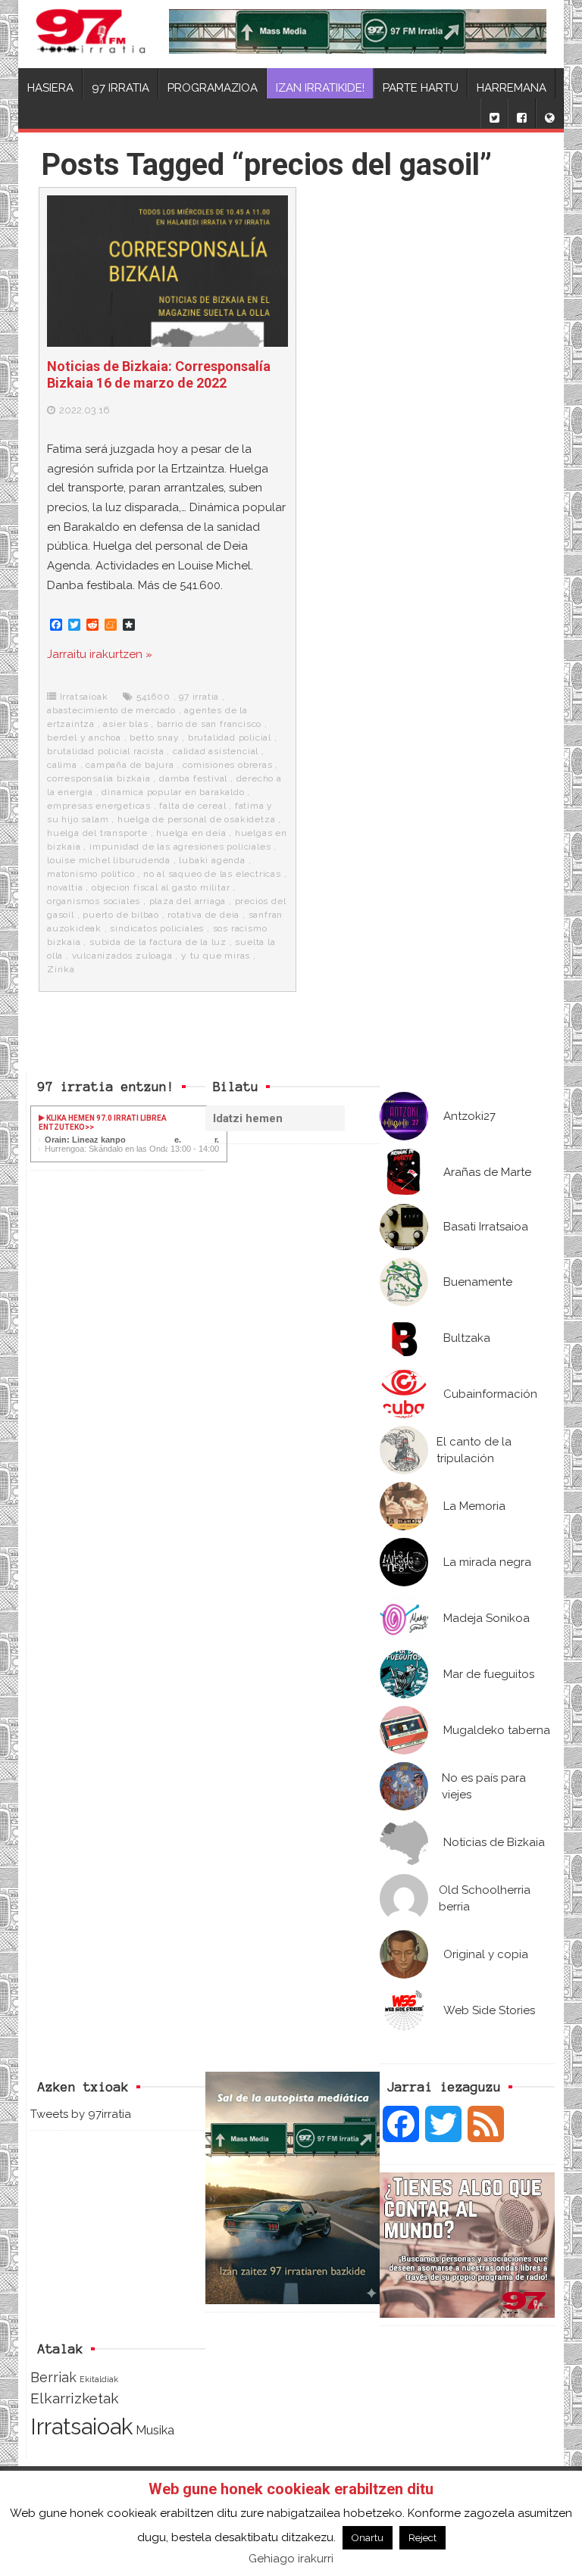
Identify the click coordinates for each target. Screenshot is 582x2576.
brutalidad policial (230, 738)
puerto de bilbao (121, 915)
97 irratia (199, 697)
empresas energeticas (99, 806)
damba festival (193, 778)
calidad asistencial (216, 751)
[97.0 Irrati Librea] (91, 34)
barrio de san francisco (209, 724)
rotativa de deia (203, 915)
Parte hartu (421, 88)
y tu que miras (216, 956)
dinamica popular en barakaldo (173, 792)
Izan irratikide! (320, 88)
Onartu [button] (368, 2538)
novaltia (65, 887)
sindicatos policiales (157, 928)
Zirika (61, 969)
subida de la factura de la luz (158, 942)
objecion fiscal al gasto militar (161, 887)
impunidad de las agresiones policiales (180, 847)
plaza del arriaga (188, 901)
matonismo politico (91, 874)
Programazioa (213, 88)
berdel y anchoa (84, 738)
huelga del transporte (97, 833)
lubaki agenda (212, 860)
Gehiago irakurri (291, 2559)
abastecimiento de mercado (111, 710)
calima (62, 765)
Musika (155, 2430)
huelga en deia (191, 833)
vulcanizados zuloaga (122, 956)
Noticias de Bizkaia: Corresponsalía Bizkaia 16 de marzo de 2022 (159, 374)
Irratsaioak (84, 697)
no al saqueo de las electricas (212, 874)
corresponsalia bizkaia (99, 778)
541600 (153, 697)
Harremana (512, 88)
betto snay (154, 738)
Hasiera (50, 88)
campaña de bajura (130, 765)
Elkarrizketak (75, 2398)
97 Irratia (120, 88)
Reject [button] (422, 2538)
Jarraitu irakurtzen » (100, 654)
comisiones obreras (227, 765)
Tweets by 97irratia (81, 2114)
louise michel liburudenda (109, 860)
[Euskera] (549, 114)
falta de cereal (192, 806)
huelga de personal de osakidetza (197, 819)
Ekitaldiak (99, 2379)
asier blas (125, 724)
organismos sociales (94, 901)
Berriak (53, 2377)
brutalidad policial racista (106, 751)
